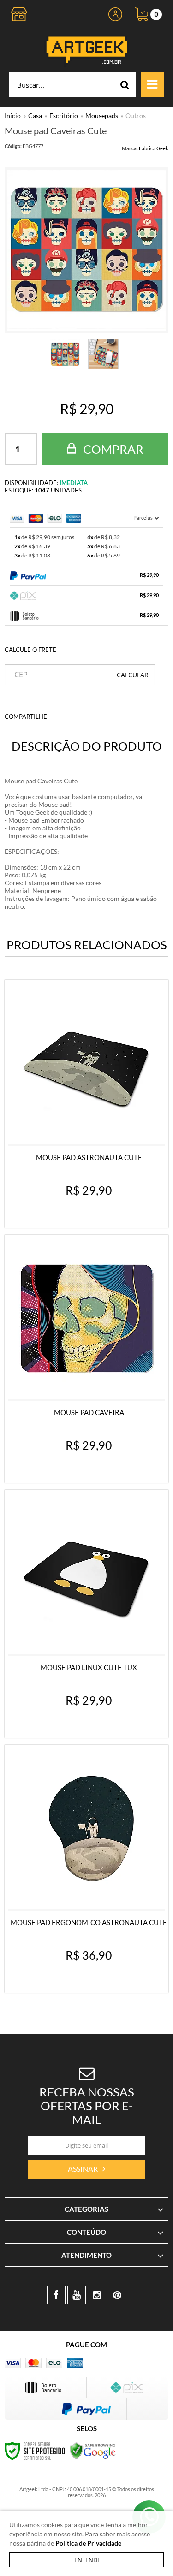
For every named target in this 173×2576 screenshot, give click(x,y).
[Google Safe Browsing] (93, 2450)
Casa (35, 115)
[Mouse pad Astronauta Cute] (86, 1104)
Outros (136, 115)
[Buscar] (125, 85)
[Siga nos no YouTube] (77, 2295)
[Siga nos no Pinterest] (117, 2295)
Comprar (112, 449)
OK (133, 675)
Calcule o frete (30, 650)
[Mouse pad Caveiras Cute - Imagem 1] (65, 354)
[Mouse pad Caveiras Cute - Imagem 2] (103, 354)
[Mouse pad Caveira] (86, 1359)
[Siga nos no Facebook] (56, 2295)
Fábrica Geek (154, 148)
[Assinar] (86, 2169)
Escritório (64, 115)
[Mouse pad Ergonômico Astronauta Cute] (86, 1869)
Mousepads (102, 115)
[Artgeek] (86, 50)
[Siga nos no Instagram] (97, 2295)
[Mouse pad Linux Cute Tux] (86, 1614)
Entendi (87, 2560)
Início (13, 115)
